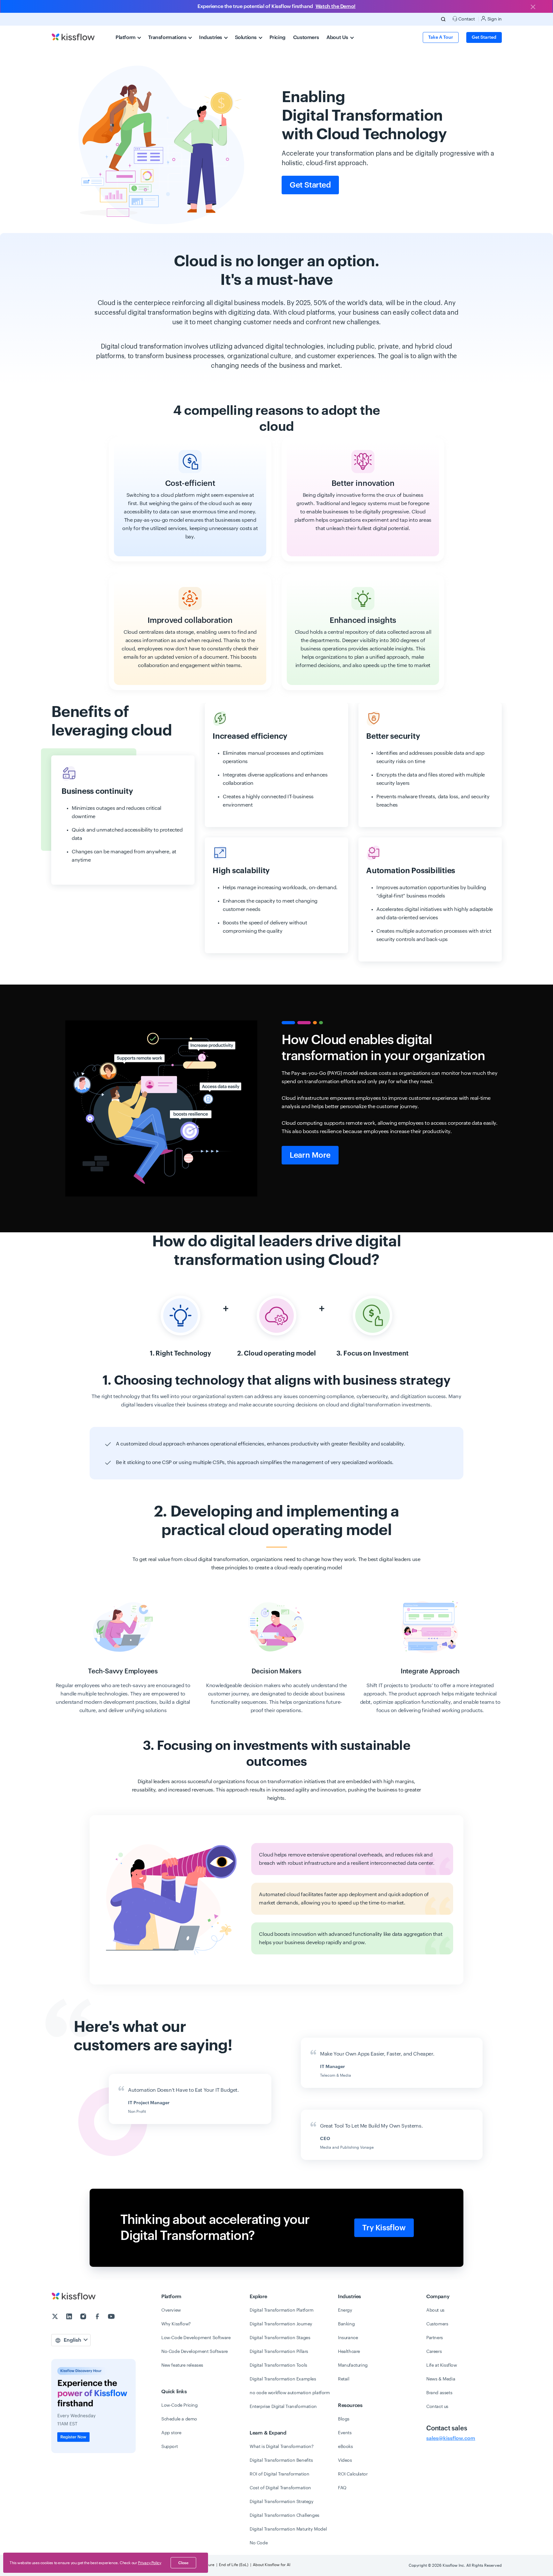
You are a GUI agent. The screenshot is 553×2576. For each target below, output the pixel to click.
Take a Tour (441, 37)
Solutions (246, 37)
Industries (211, 37)
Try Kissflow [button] (384, 2228)
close (183, 2563)
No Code (259, 2543)
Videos (345, 2460)
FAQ (342, 2488)
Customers (306, 37)
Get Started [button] (484, 37)
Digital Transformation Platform (282, 2310)
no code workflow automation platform (290, 2393)
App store (171, 2433)
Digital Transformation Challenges (285, 2516)
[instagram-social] (84, 2317)
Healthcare (349, 2352)
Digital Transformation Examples (283, 2379)
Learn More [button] (310, 1155)
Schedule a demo (179, 2419)
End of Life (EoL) (234, 2565)
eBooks (345, 2447)
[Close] (533, 7)
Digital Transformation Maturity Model (288, 2529)
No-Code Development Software (195, 2352)
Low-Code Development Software (196, 2338)
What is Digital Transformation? (282, 2447)
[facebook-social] (98, 2317)
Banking (346, 2324)
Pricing (277, 37)
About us (435, 2310)
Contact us (437, 2407)
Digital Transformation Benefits (281, 2460)
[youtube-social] (111, 2317)
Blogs (344, 2419)
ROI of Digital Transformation (279, 2474)
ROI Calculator (353, 2474)
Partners (435, 2338)
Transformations (168, 37)
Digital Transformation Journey (281, 2324)
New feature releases (182, 2365)
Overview (171, 2310)
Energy (345, 2310)
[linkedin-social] (70, 2317)
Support (169, 2447)
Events (345, 2433)
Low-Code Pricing (180, 2405)
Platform (126, 37)
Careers (434, 2352)
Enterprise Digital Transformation (283, 2407)
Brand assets (439, 2393)
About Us (338, 37)
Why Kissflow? (176, 2324)
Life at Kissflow (442, 2365)
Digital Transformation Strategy (282, 2502)
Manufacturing (353, 2365)
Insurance (348, 2338)
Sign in (494, 19)
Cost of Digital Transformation (280, 2488)
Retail (344, 2379)
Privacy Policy (149, 2563)
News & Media (441, 2379)
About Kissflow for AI (272, 2565)
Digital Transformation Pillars (279, 2352)
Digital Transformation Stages (280, 2338)
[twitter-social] (56, 2317)
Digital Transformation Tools (278, 2365)
